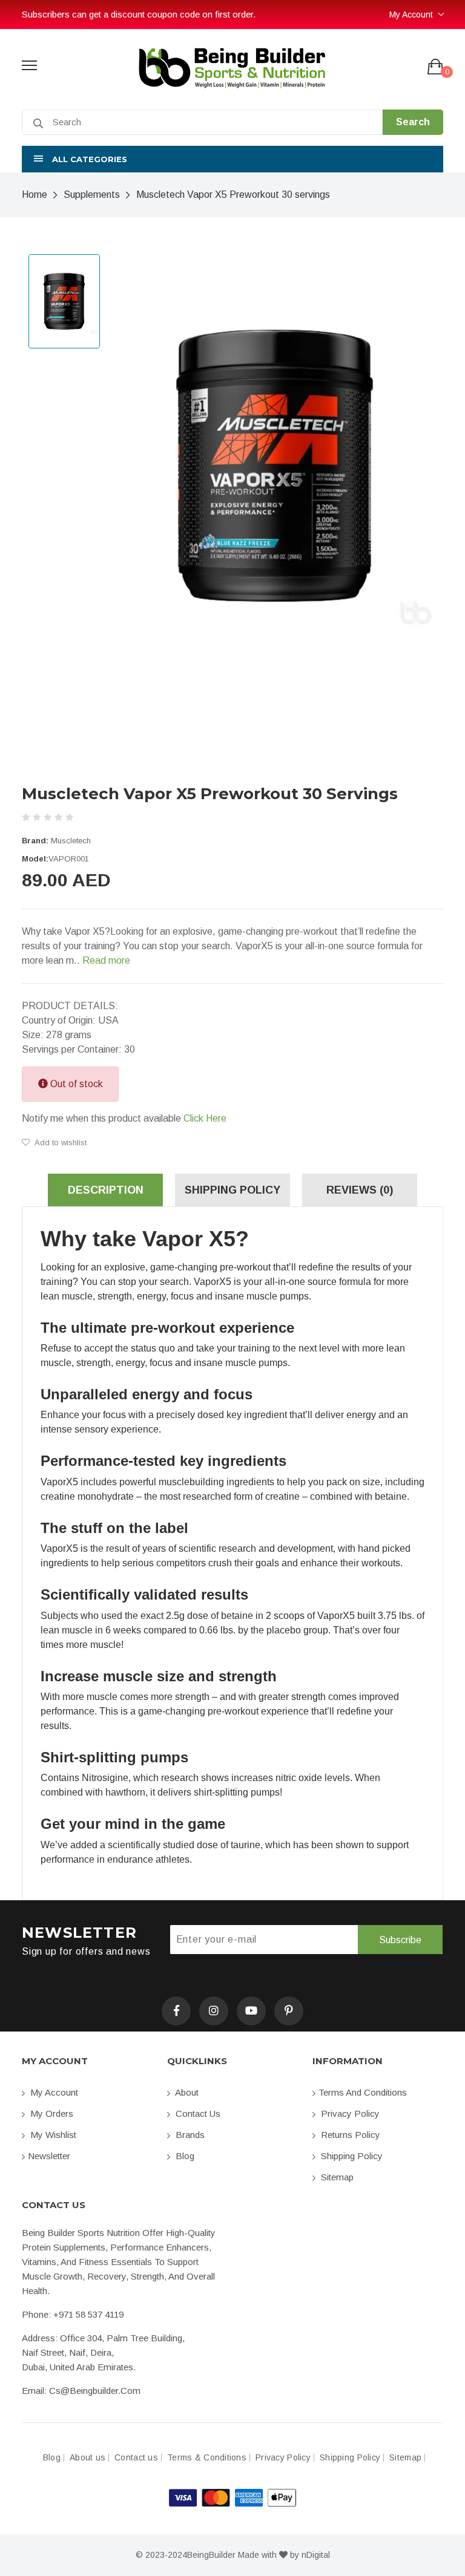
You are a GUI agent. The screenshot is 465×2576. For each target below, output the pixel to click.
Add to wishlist (60, 1143)
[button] (232, 159)
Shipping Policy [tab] (232, 1190)
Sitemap (336, 2177)
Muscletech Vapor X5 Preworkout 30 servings (233, 195)
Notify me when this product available (124, 1118)
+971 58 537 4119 (88, 2314)
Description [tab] (106, 1190)
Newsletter (49, 2156)
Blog (184, 2156)
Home (35, 195)
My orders (51, 2113)
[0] (435, 67)
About (186, 2092)
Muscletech (71, 841)
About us (87, 2458)
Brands (189, 2135)
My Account (411, 15)
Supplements (92, 195)
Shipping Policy (351, 2156)
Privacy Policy (349, 2113)
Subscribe (400, 1940)
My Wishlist (52, 2135)
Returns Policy (349, 2135)
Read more (106, 960)
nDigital (316, 2555)
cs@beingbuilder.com (95, 2391)
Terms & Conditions (207, 2458)
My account (53, 2092)
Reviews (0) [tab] (360, 1190)
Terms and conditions (363, 2092)
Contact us (197, 2113)
